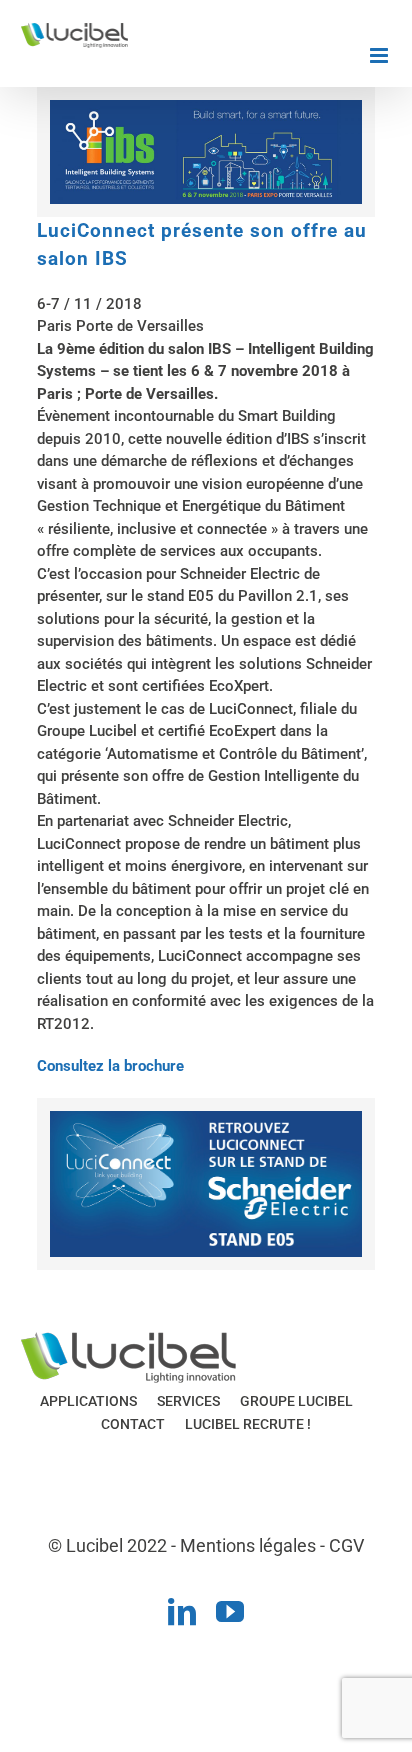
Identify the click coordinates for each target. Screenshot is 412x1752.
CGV (346, 1545)
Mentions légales (248, 1545)
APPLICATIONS (88, 1401)
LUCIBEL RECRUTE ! (248, 1424)
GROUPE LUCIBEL (296, 1401)
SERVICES (188, 1401)
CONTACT (133, 1424)
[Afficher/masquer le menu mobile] (380, 55)
